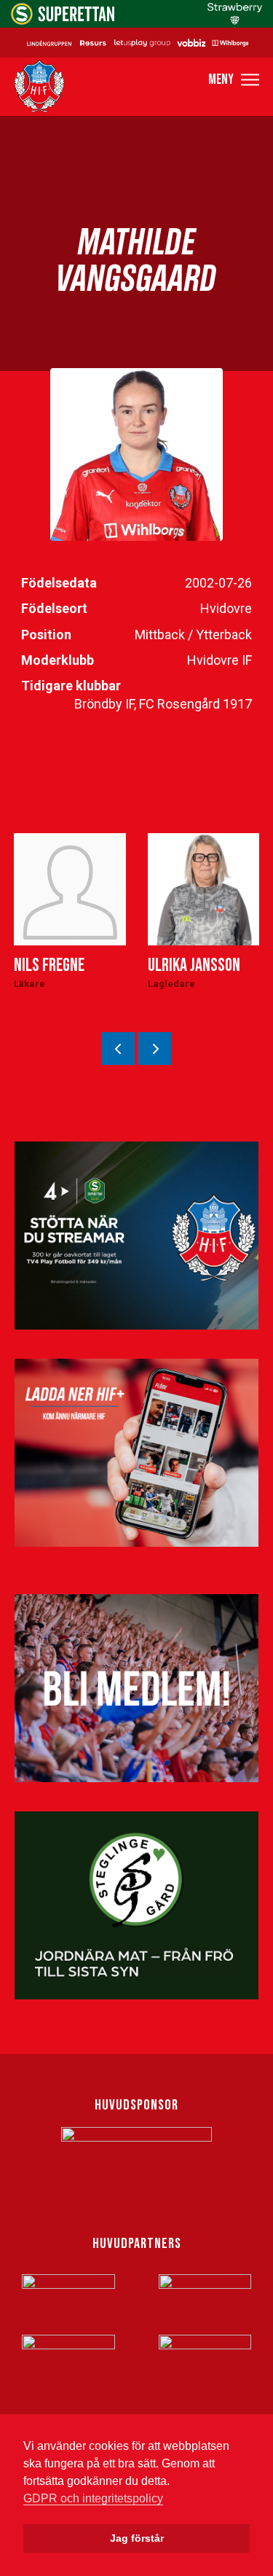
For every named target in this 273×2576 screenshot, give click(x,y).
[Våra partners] (136, 42)
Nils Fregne (49, 965)
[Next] (155, 1049)
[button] (234, 80)
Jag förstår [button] (137, 2538)
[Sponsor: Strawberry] (235, 21)
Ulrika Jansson (194, 965)
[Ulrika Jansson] (204, 889)
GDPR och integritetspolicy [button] (93, 2498)
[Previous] (118, 1049)
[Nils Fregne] (70, 889)
